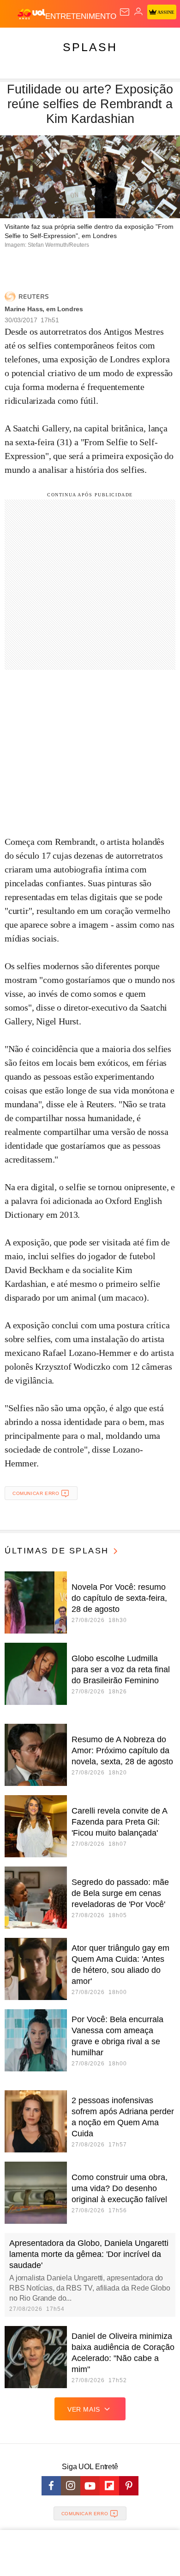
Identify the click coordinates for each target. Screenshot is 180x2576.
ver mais (84, 2409)
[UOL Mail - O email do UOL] (125, 12)
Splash (90, 47)
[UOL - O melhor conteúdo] (31, 14)
